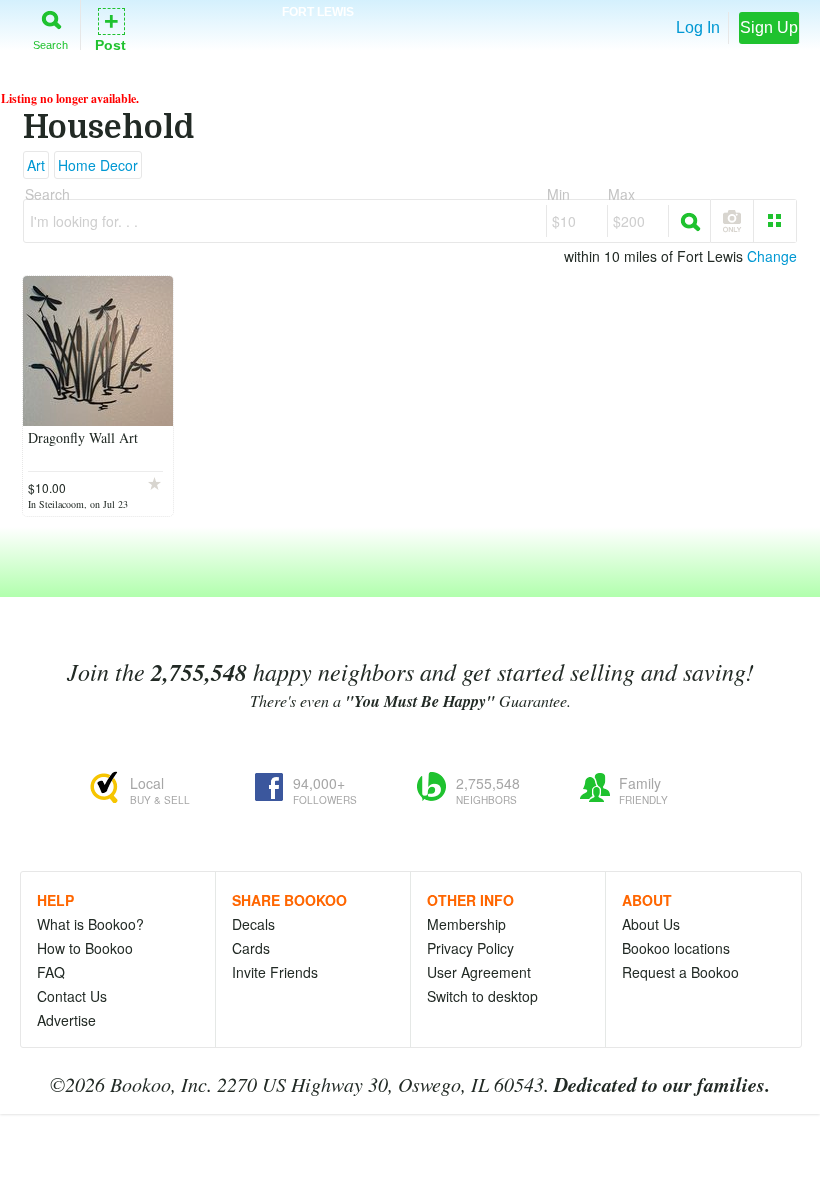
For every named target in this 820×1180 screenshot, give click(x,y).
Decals (253, 924)
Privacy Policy (470, 948)
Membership (466, 924)
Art (36, 165)
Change (772, 256)
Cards (251, 948)
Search (50, 44)
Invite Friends (275, 972)
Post (110, 28)
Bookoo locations (676, 948)
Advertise (66, 1020)
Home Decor (98, 165)
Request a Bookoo (680, 972)
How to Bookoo (85, 948)
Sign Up (769, 27)
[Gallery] (775, 221)
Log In (698, 27)
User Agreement (479, 972)
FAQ (51, 972)
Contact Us (72, 996)
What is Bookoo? (90, 924)
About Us (651, 924)
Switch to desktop (482, 996)
